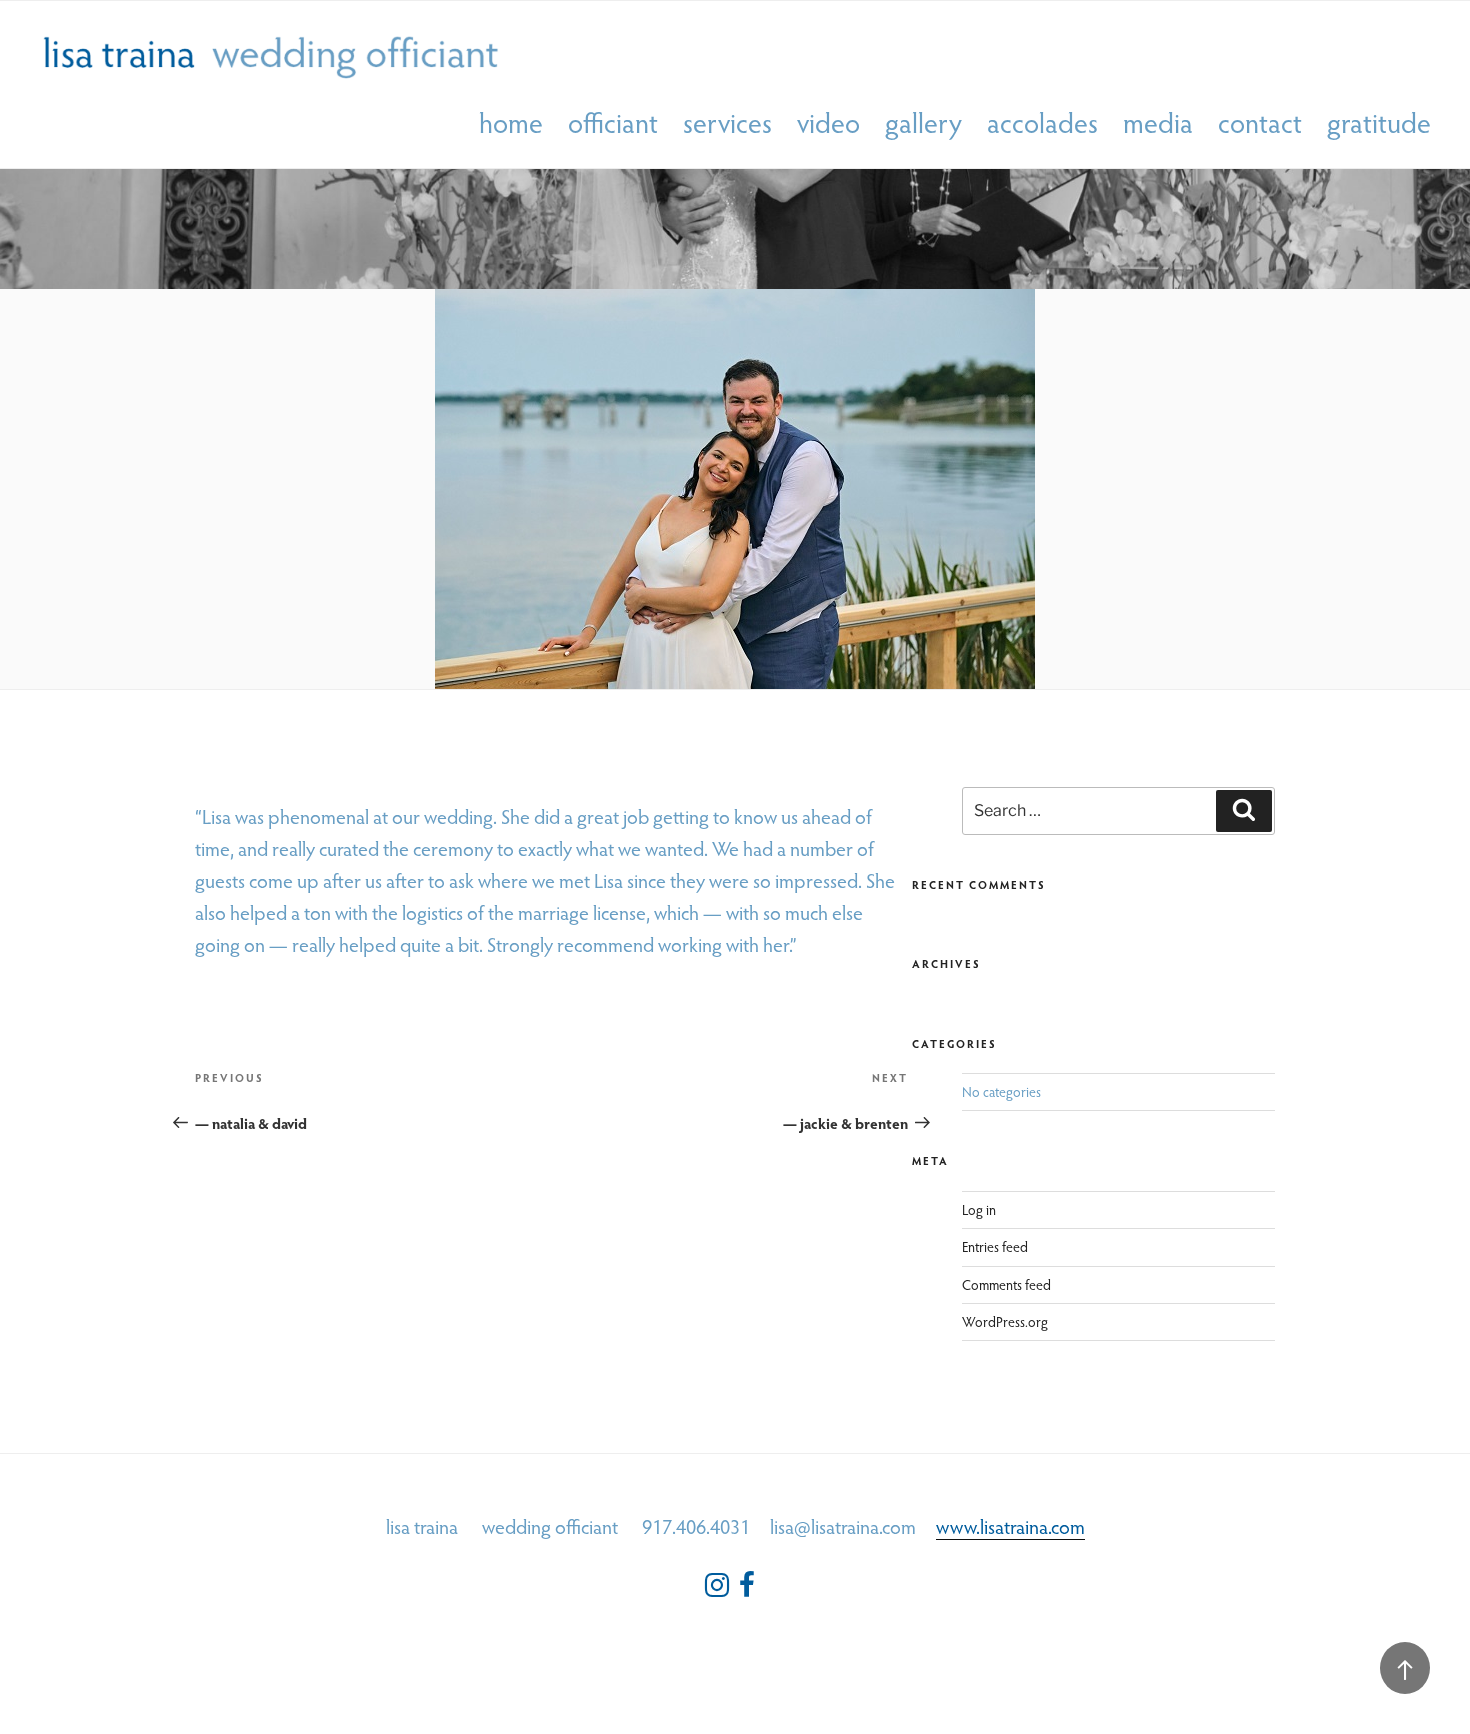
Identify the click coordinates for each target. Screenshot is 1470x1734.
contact (1260, 123)
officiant (613, 123)
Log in (979, 1209)
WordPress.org (1005, 1321)
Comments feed (1006, 1284)
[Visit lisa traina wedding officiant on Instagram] (717, 1589)
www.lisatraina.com (1010, 1526)
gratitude (1379, 123)
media (1158, 123)
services (727, 123)
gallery (923, 123)
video (828, 123)
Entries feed (995, 1246)
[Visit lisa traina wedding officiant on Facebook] (747, 1589)
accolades (1042, 123)
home (511, 123)
